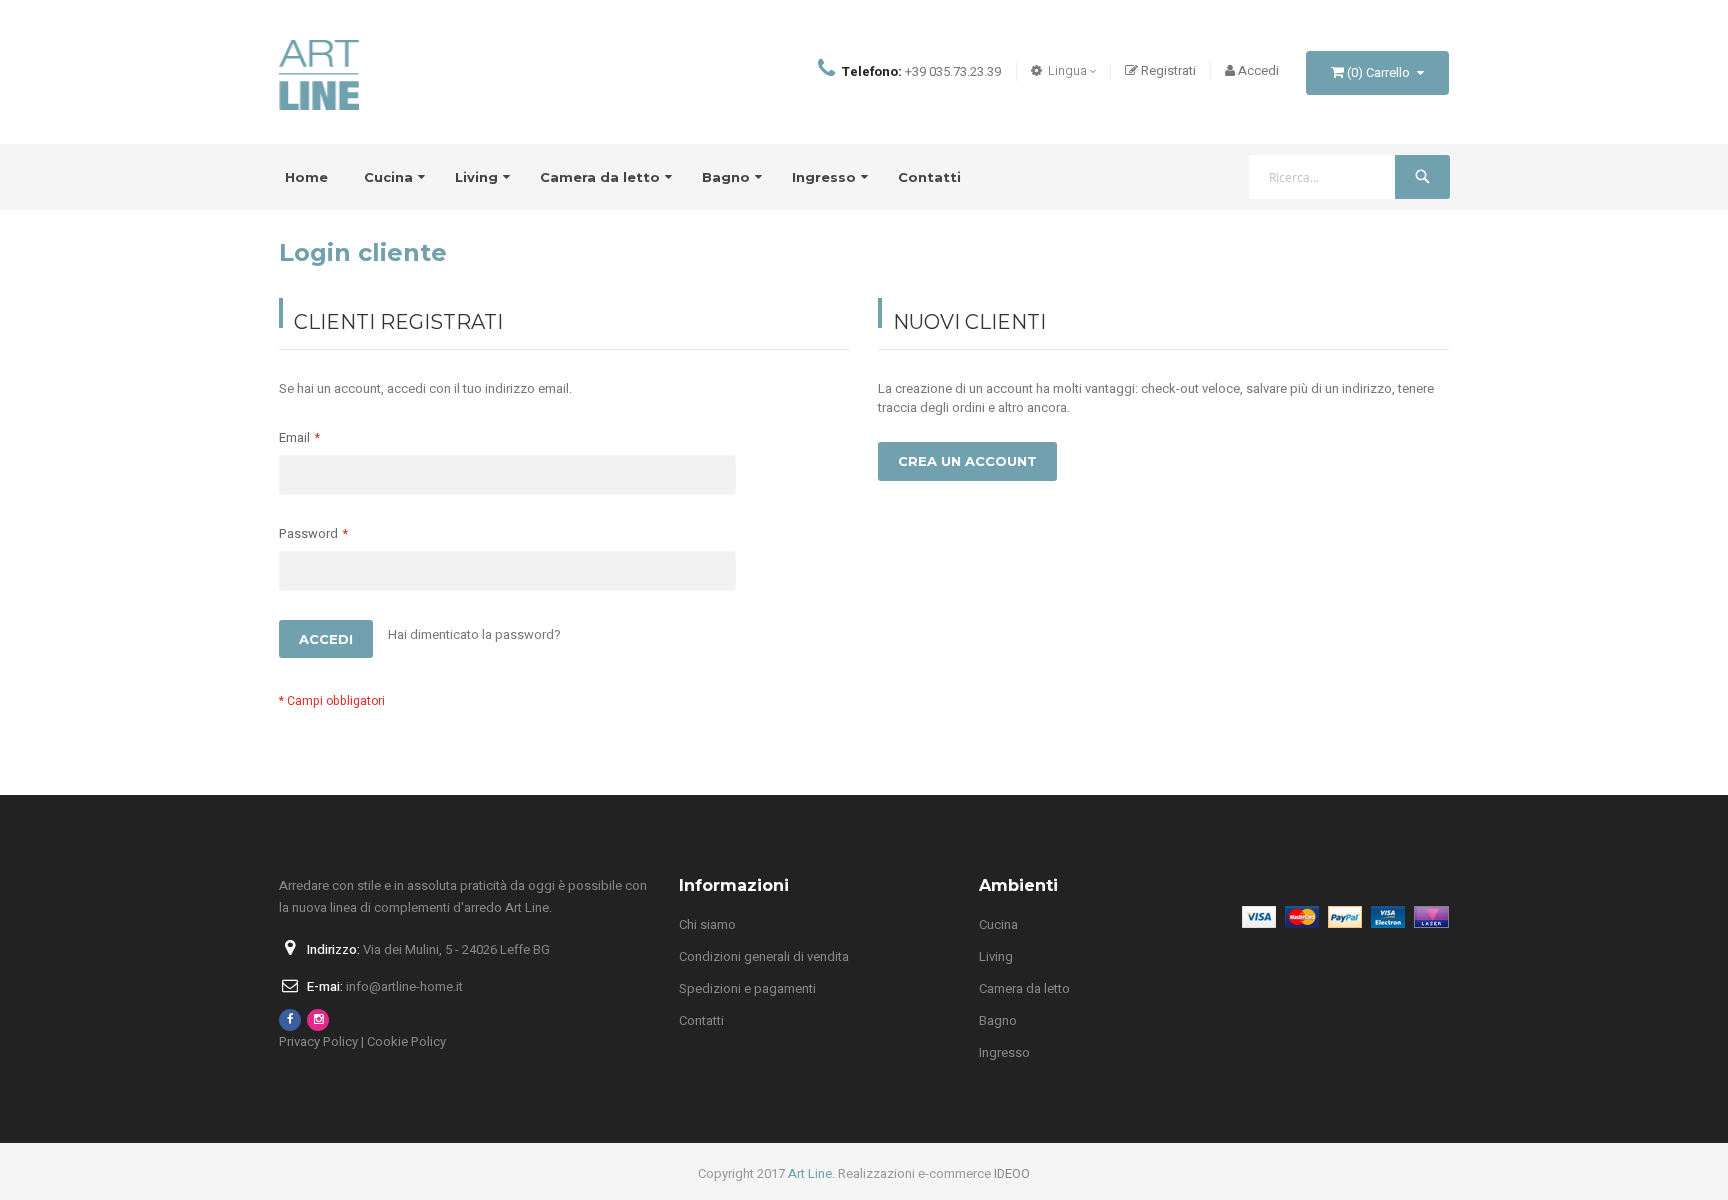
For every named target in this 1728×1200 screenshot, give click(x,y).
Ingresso (1004, 1052)
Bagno (998, 1020)
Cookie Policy (406, 1041)
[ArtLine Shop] (319, 72)
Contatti (701, 1020)
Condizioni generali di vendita (764, 956)
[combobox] (1349, 177)
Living (996, 956)
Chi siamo (707, 924)
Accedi (1258, 70)
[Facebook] (290, 1020)
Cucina (998, 924)
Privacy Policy (318, 1041)
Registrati (1168, 70)
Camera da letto (1024, 988)
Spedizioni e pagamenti (747, 988)
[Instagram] (318, 1020)
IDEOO (1012, 1173)
